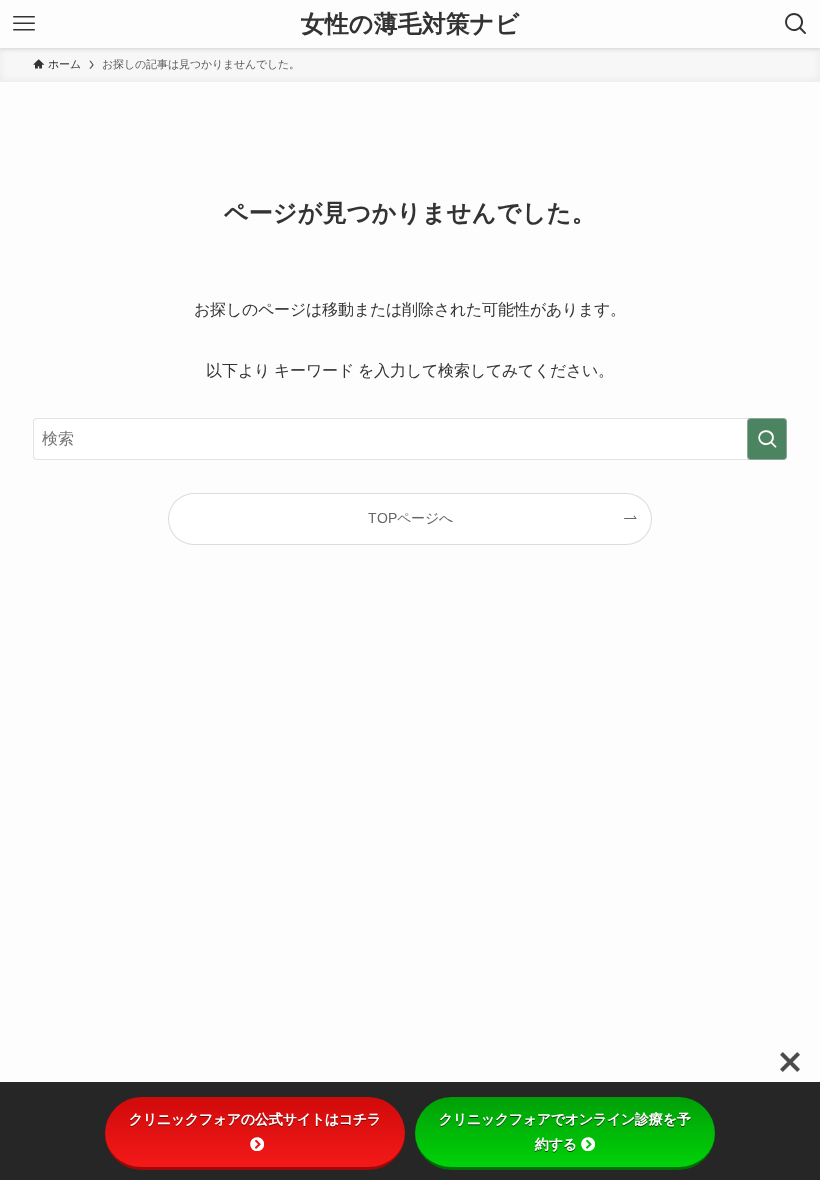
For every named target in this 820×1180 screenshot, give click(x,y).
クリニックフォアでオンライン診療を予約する (565, 1131)
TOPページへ (410, 518)
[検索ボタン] (796, 24)
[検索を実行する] (767, 439)
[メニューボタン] (24, 24)
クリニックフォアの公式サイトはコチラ (255, 1119)
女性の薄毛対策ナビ (410, 24)
